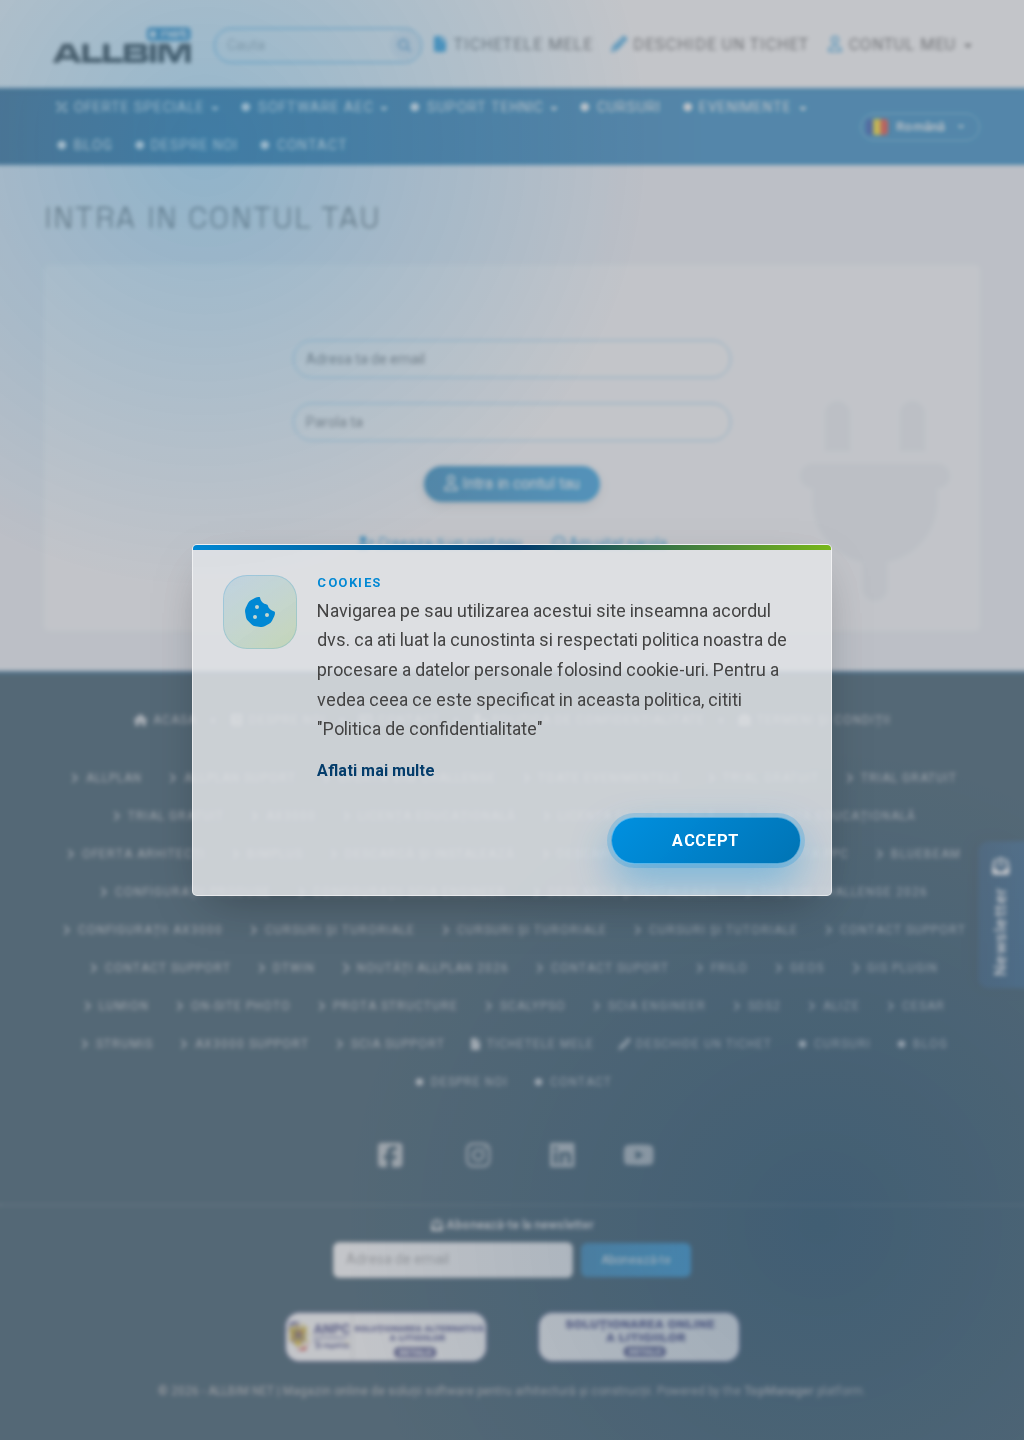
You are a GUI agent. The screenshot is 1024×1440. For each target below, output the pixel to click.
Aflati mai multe (376, 770)
